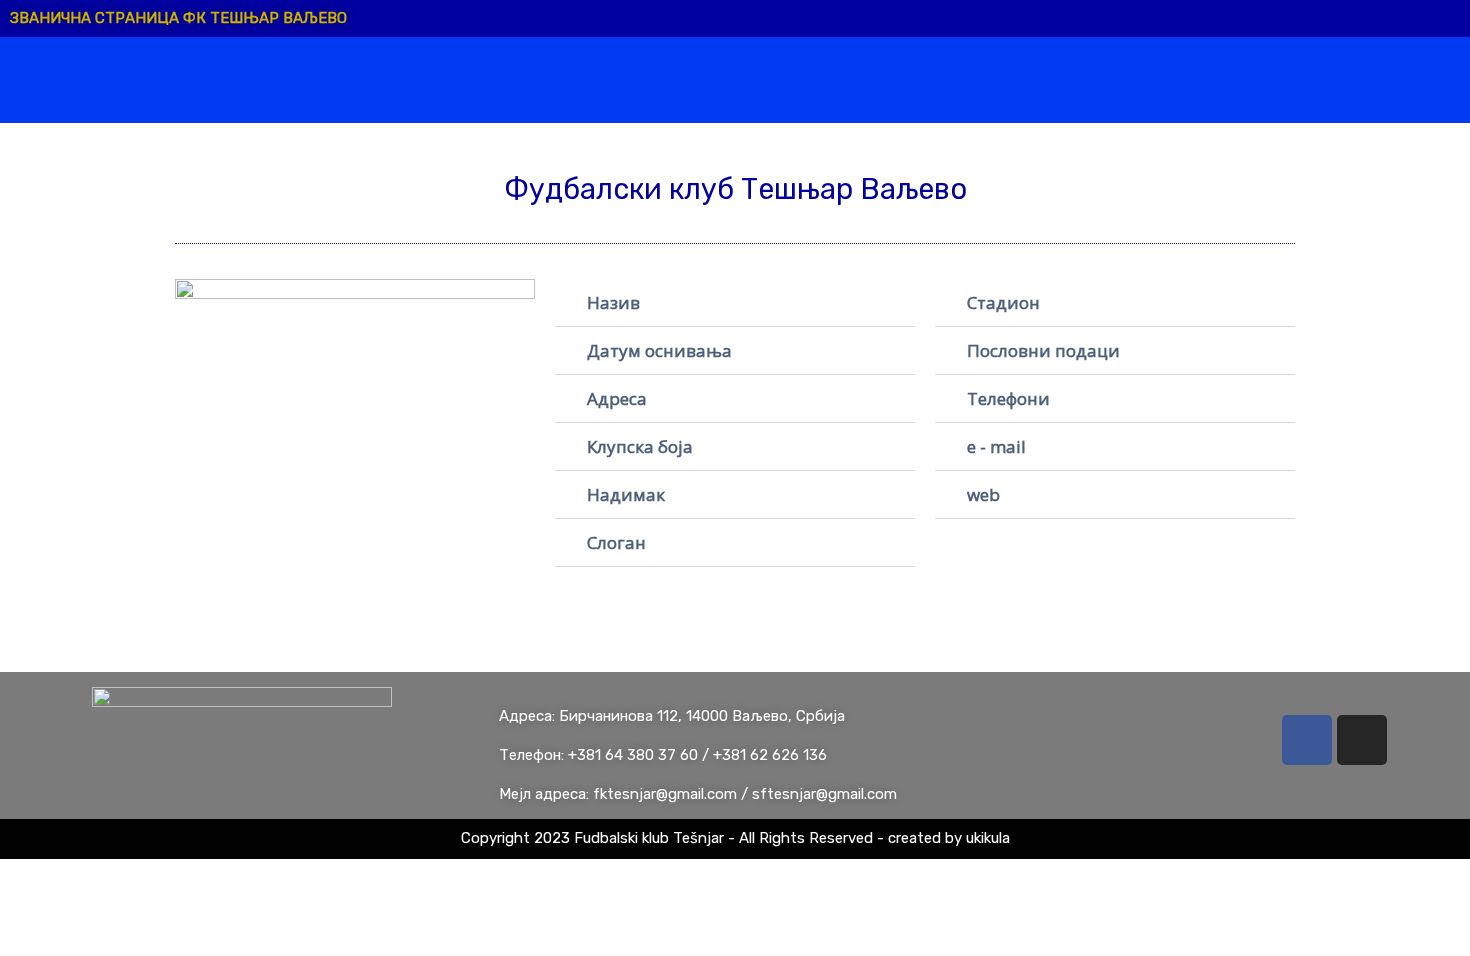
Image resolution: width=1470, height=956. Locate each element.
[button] (735, 303)
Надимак (626, 494)
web (983, 494)
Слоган (616, 542)
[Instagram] (1362, 740)
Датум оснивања (659, 350)
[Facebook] (1307, 740)
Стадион (1003, 302)
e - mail (996, 446)
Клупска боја (640, 446)
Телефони (1008, 398)
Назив (613, 302)
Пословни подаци (1043, 350)
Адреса (617, 398)
